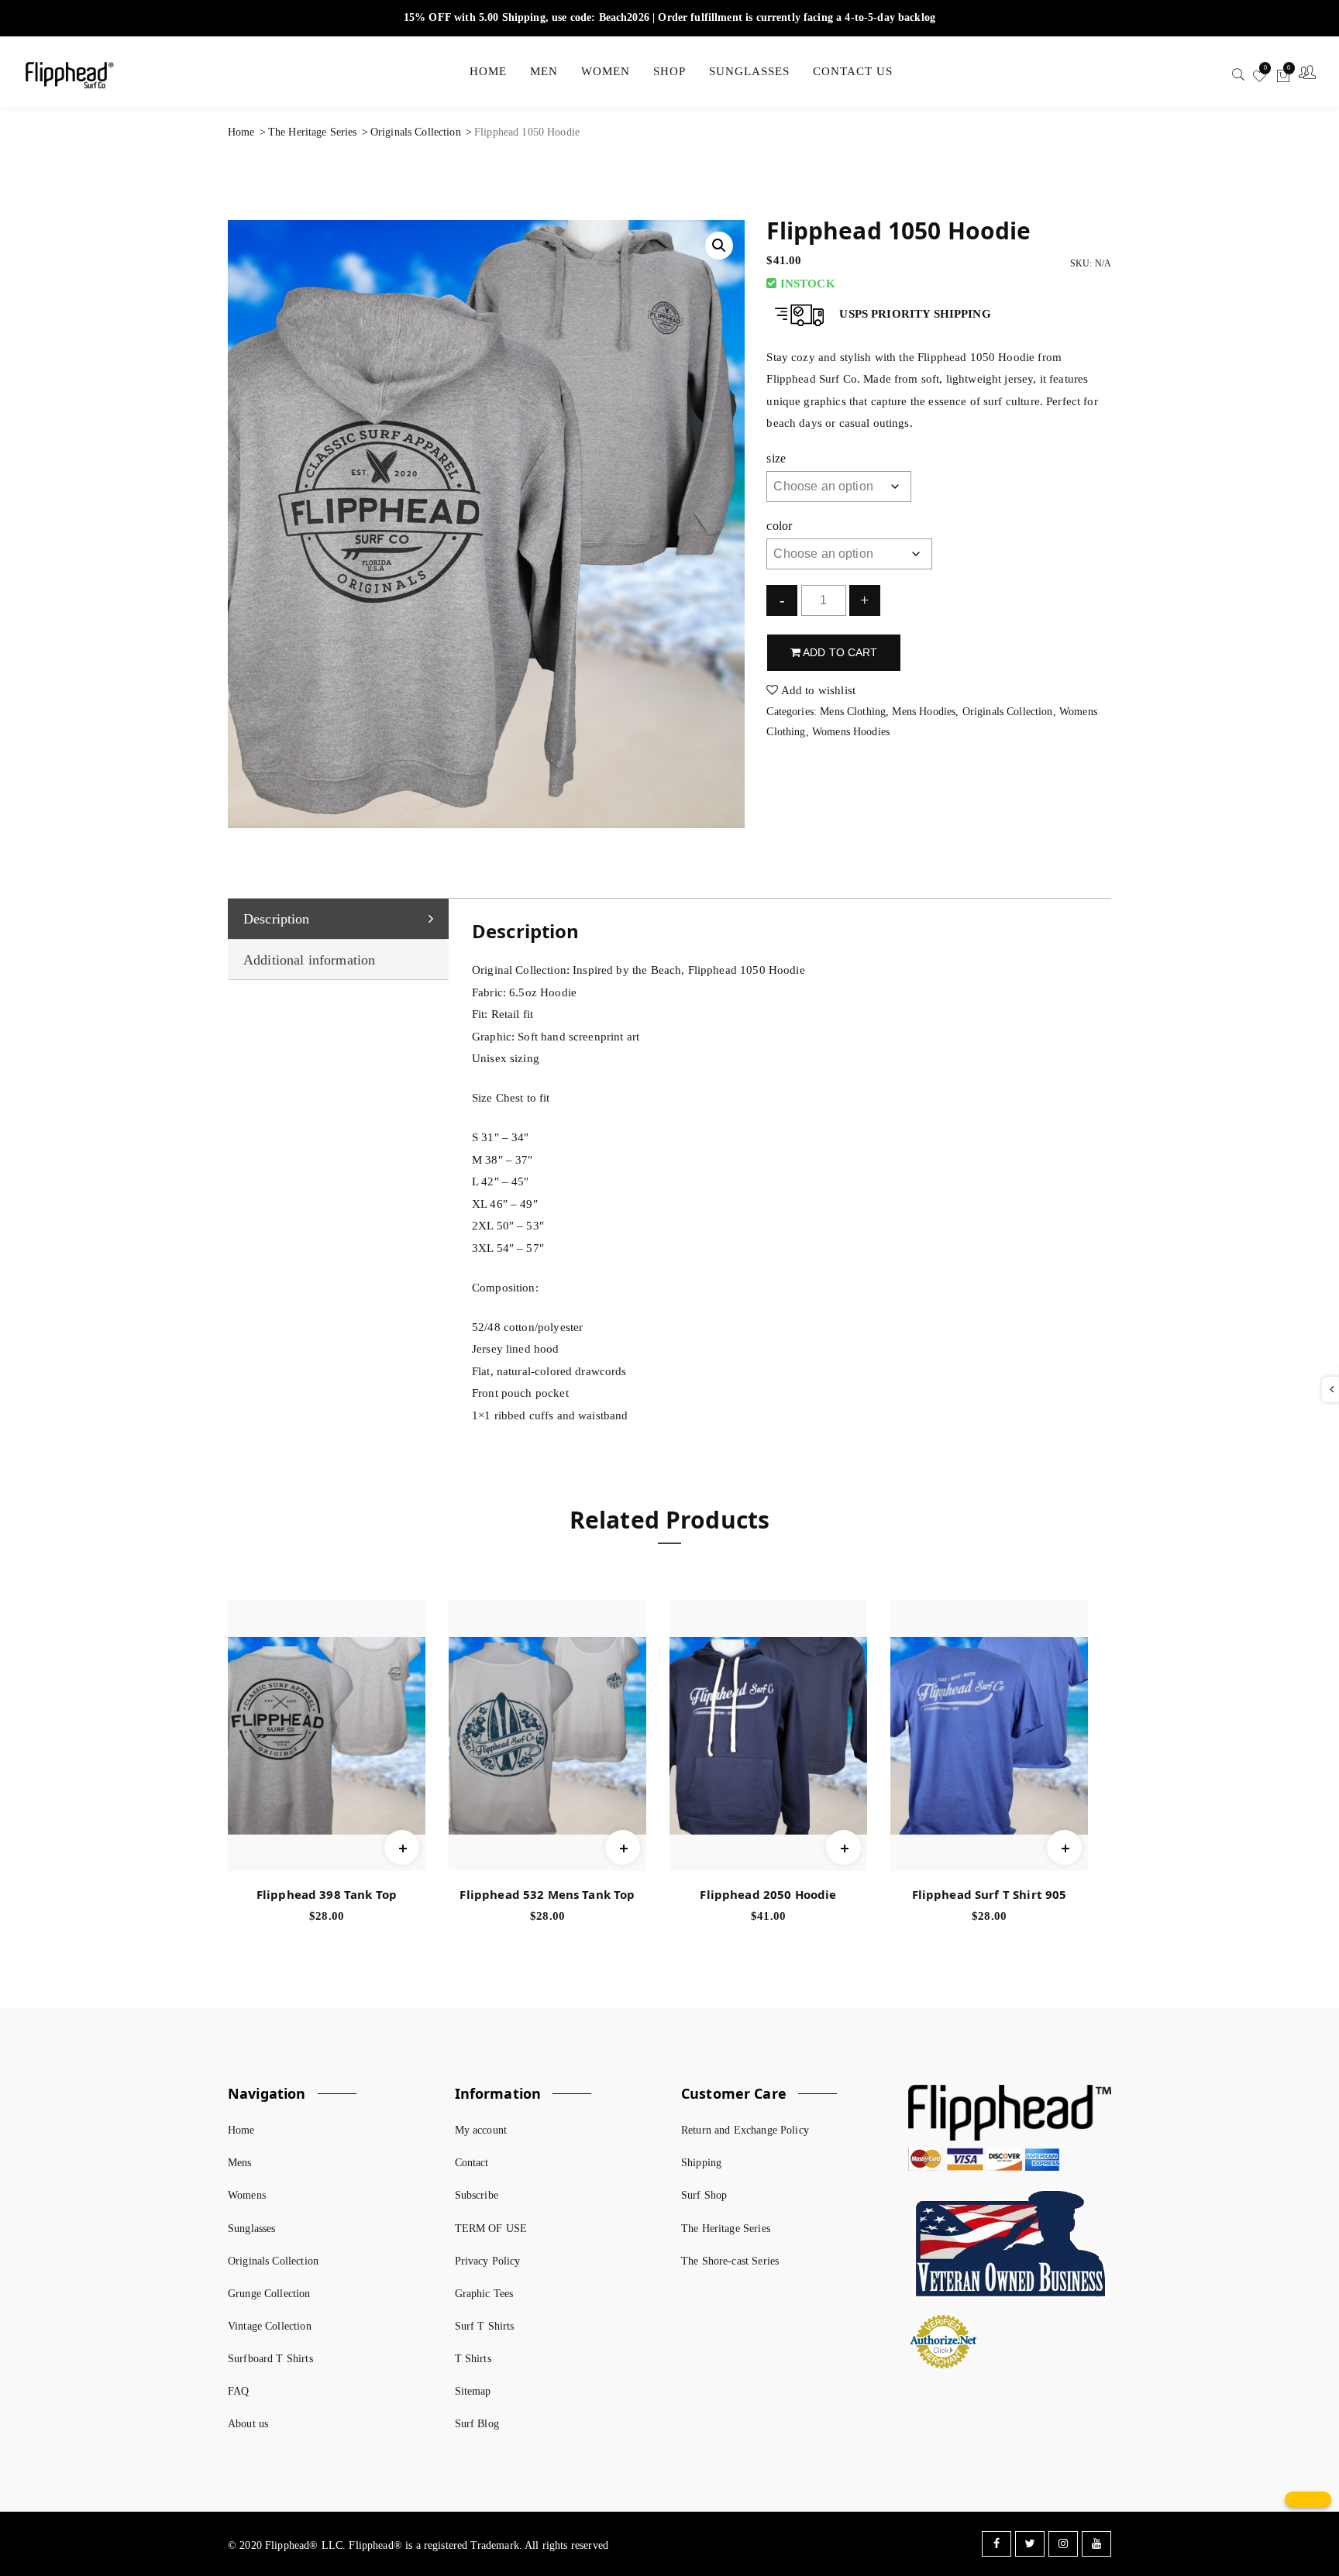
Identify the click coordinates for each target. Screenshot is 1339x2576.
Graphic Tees (484, 2293)
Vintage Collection (270, 2326)
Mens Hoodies (924, 712)
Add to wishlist (817, 690)
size (776, 458)
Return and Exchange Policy (745, 2130)
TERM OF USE (491, 2228)
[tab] (338, 919)
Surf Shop (704, 2195)
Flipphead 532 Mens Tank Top (547, 1894)
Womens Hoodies (851, 732)
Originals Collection (416, 132)
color (779, 526)
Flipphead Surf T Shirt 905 (990, 1894)
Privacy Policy (488, 2261)
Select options (402, 1826)
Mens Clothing (853, 712)
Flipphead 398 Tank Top (327, 1894)
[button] (719, 246)
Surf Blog (477, 2423)
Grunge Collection (269, 2293)
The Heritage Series (313, 132)
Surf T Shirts (485, 2326)
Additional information (309, 960)
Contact (472, 2162)
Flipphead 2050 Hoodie (768, 1894)
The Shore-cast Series (730, 2261)
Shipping (701, 2162)
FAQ (238, 2391)
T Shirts (473, 2358)
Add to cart (839, 652)
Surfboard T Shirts (270, 2358)
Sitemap (473, 2391)
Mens (240, 2162)
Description (277, 919)
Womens (247, 2195)
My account (481, 2130)
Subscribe (477, 2195)
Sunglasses (252, 2228)
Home (241, 132)
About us (248, 2423)
